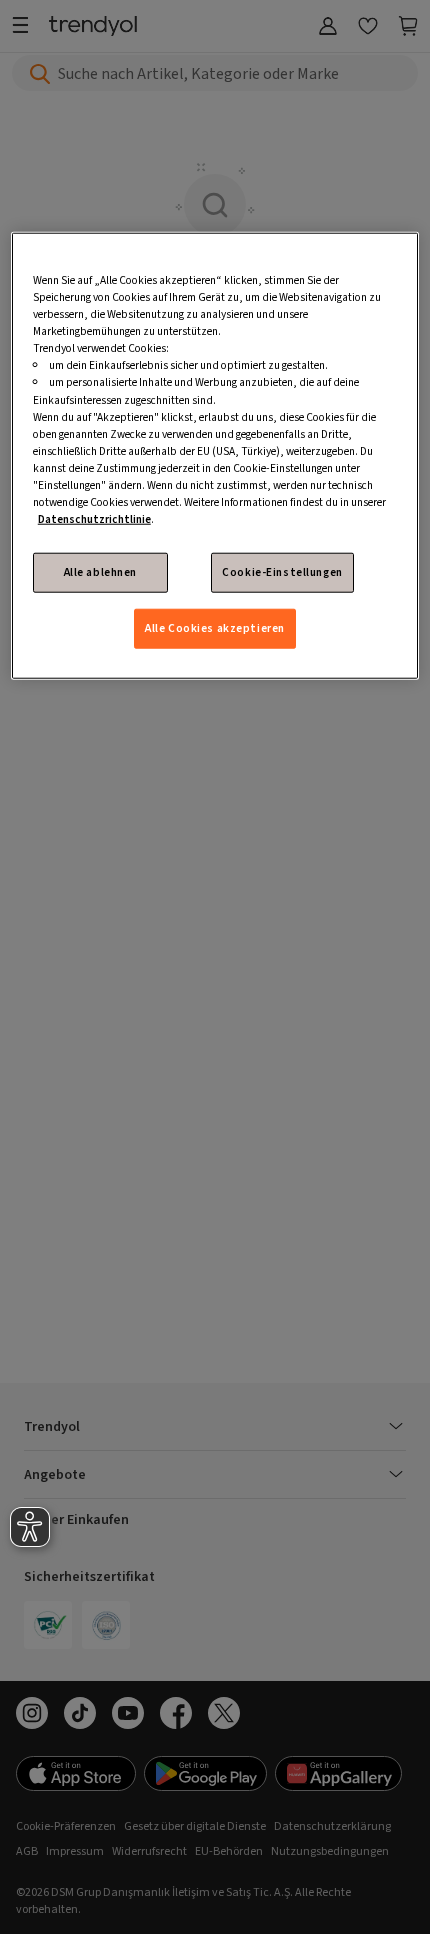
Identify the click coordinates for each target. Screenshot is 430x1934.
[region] (215, 456)
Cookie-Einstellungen (282, 572)
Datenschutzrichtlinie (94, 519)
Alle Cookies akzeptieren (215, 628)
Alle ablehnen (100, 572)
